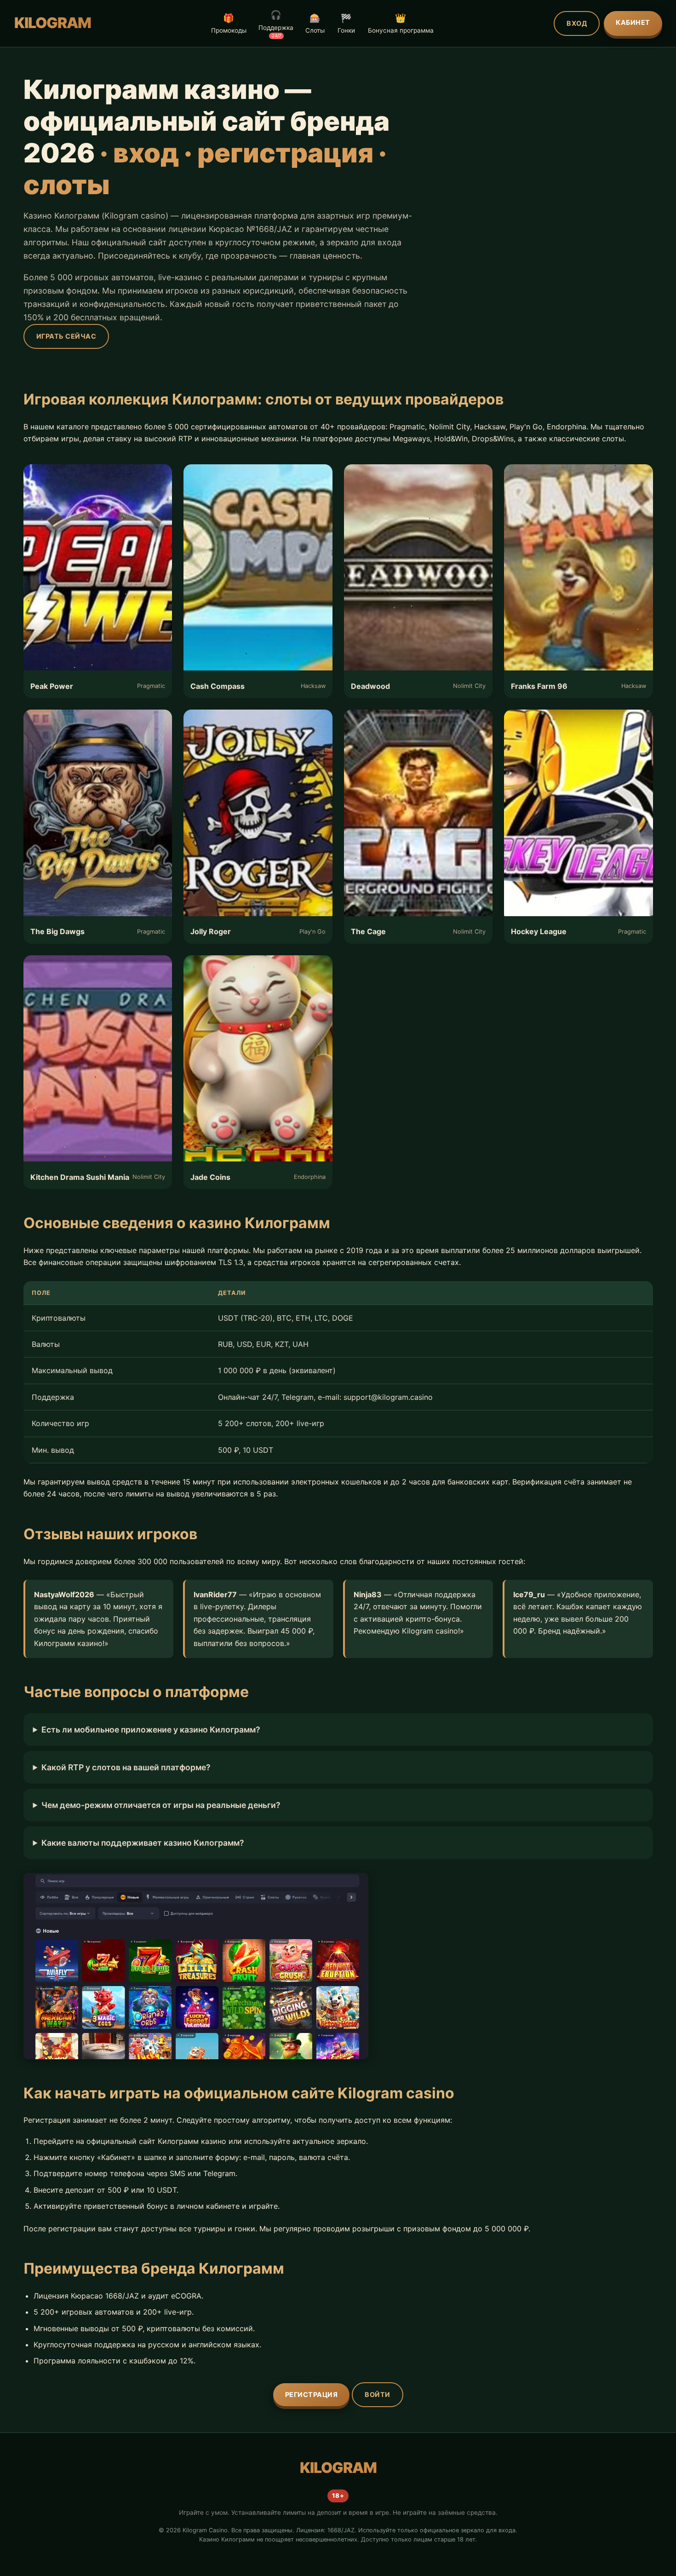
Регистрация (312, 2394)
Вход (577, 23)
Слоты (315, 23)
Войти (378, 2394)
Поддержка (276, 24)
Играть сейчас (66, 336)
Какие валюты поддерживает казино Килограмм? (143, 1843)
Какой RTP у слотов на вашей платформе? (126, 1767)
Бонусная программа (401, 23)
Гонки (346, 23)
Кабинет (633, 22)
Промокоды (229, 23)
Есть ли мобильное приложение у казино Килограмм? (151, 1730)
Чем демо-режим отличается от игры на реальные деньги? (161, 1805)
